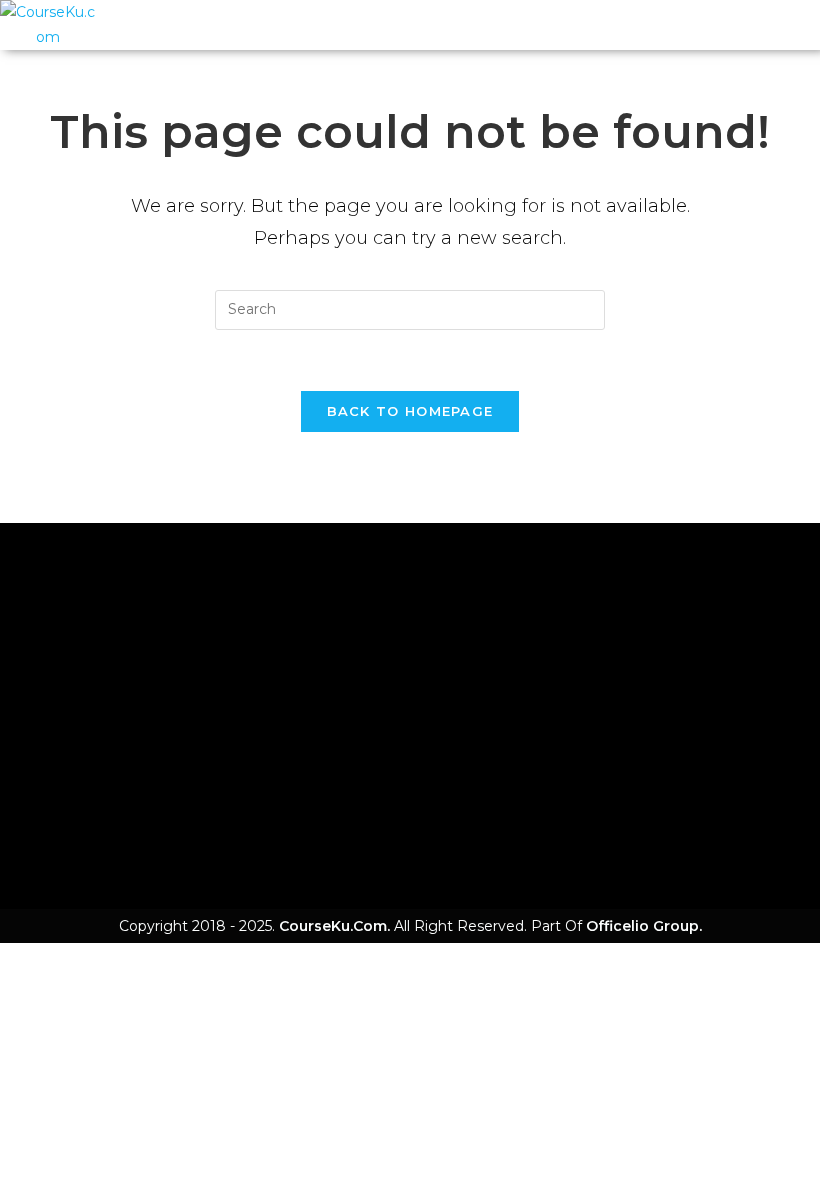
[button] (437, 25)
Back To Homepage (410, 411)
